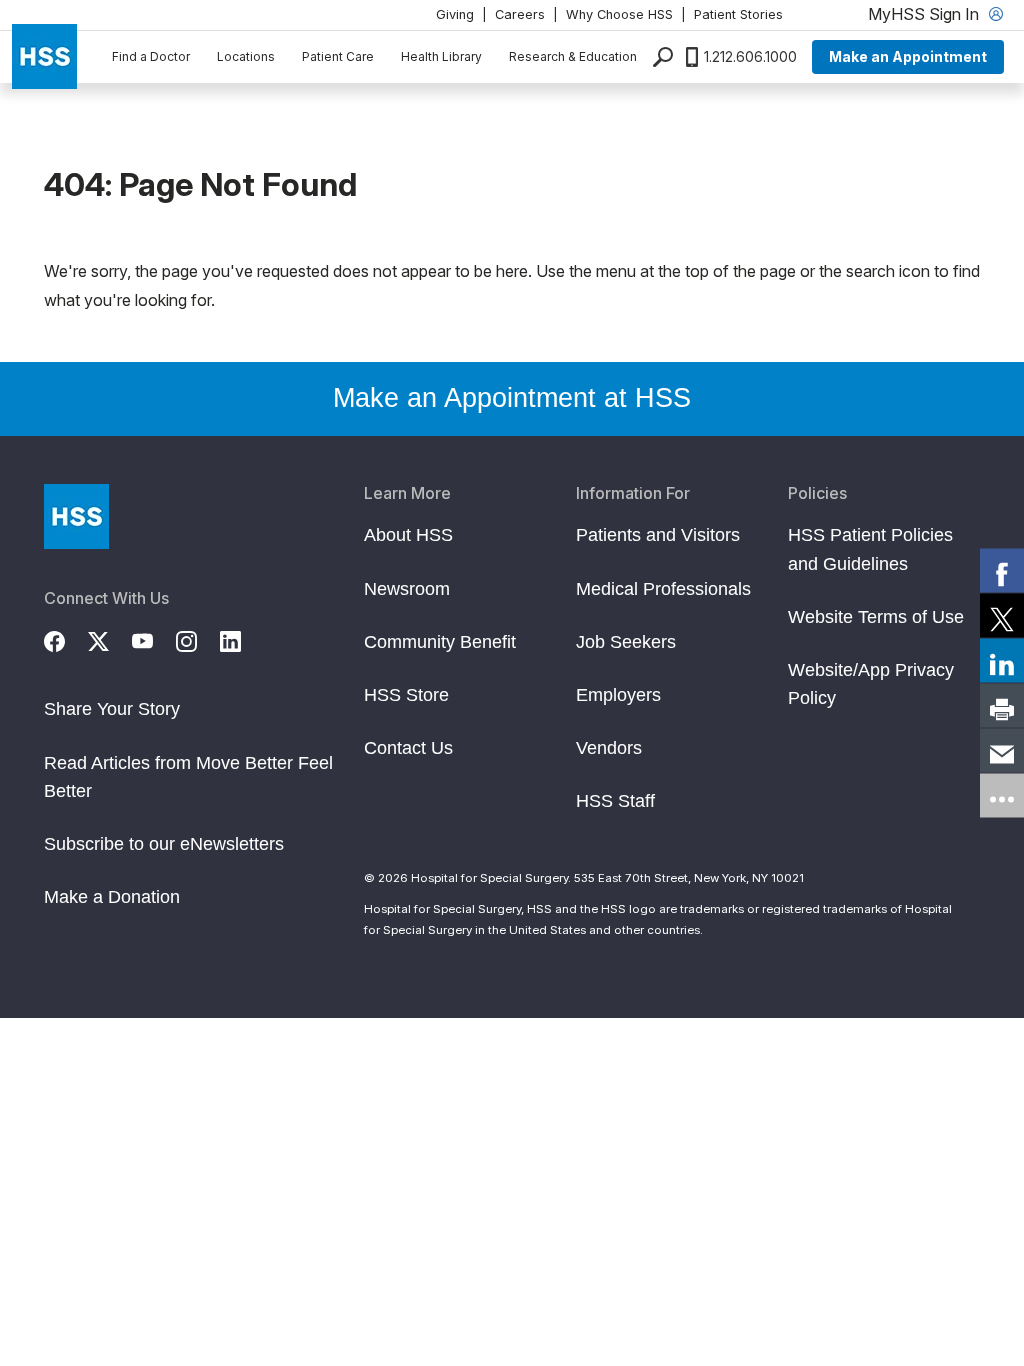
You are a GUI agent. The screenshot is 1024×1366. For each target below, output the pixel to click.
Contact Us (408, 748)
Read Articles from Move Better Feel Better (188, 777)
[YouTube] (154, 638)
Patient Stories (738, 14)
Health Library (441, 56)
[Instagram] (198, 638)
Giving (455, 14)
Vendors (609, 748)
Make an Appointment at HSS (512, 398)
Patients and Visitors (658, 535)
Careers (520, 14)
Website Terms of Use (876, 617)
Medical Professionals (663, 589)
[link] (1002, 571)
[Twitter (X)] (110, 638)
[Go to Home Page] (76, 516)
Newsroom (407, 589)
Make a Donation (112, 897)
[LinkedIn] (242, 638)
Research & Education (573, 56)
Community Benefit (440, 642)
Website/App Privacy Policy (871, 684)
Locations (246, 56)
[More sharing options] (1002, 796)
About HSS (408, 535)
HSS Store (406, 695)
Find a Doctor (151, 56)
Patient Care (338, 56)
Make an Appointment (908, 56)
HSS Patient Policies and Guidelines (870, 549)
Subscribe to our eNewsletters (164, 844)
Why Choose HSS (619, 14)
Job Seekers (626, 642)
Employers (618, 695)
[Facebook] (66, 638)
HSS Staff (615, 801)
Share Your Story (112, 709)
